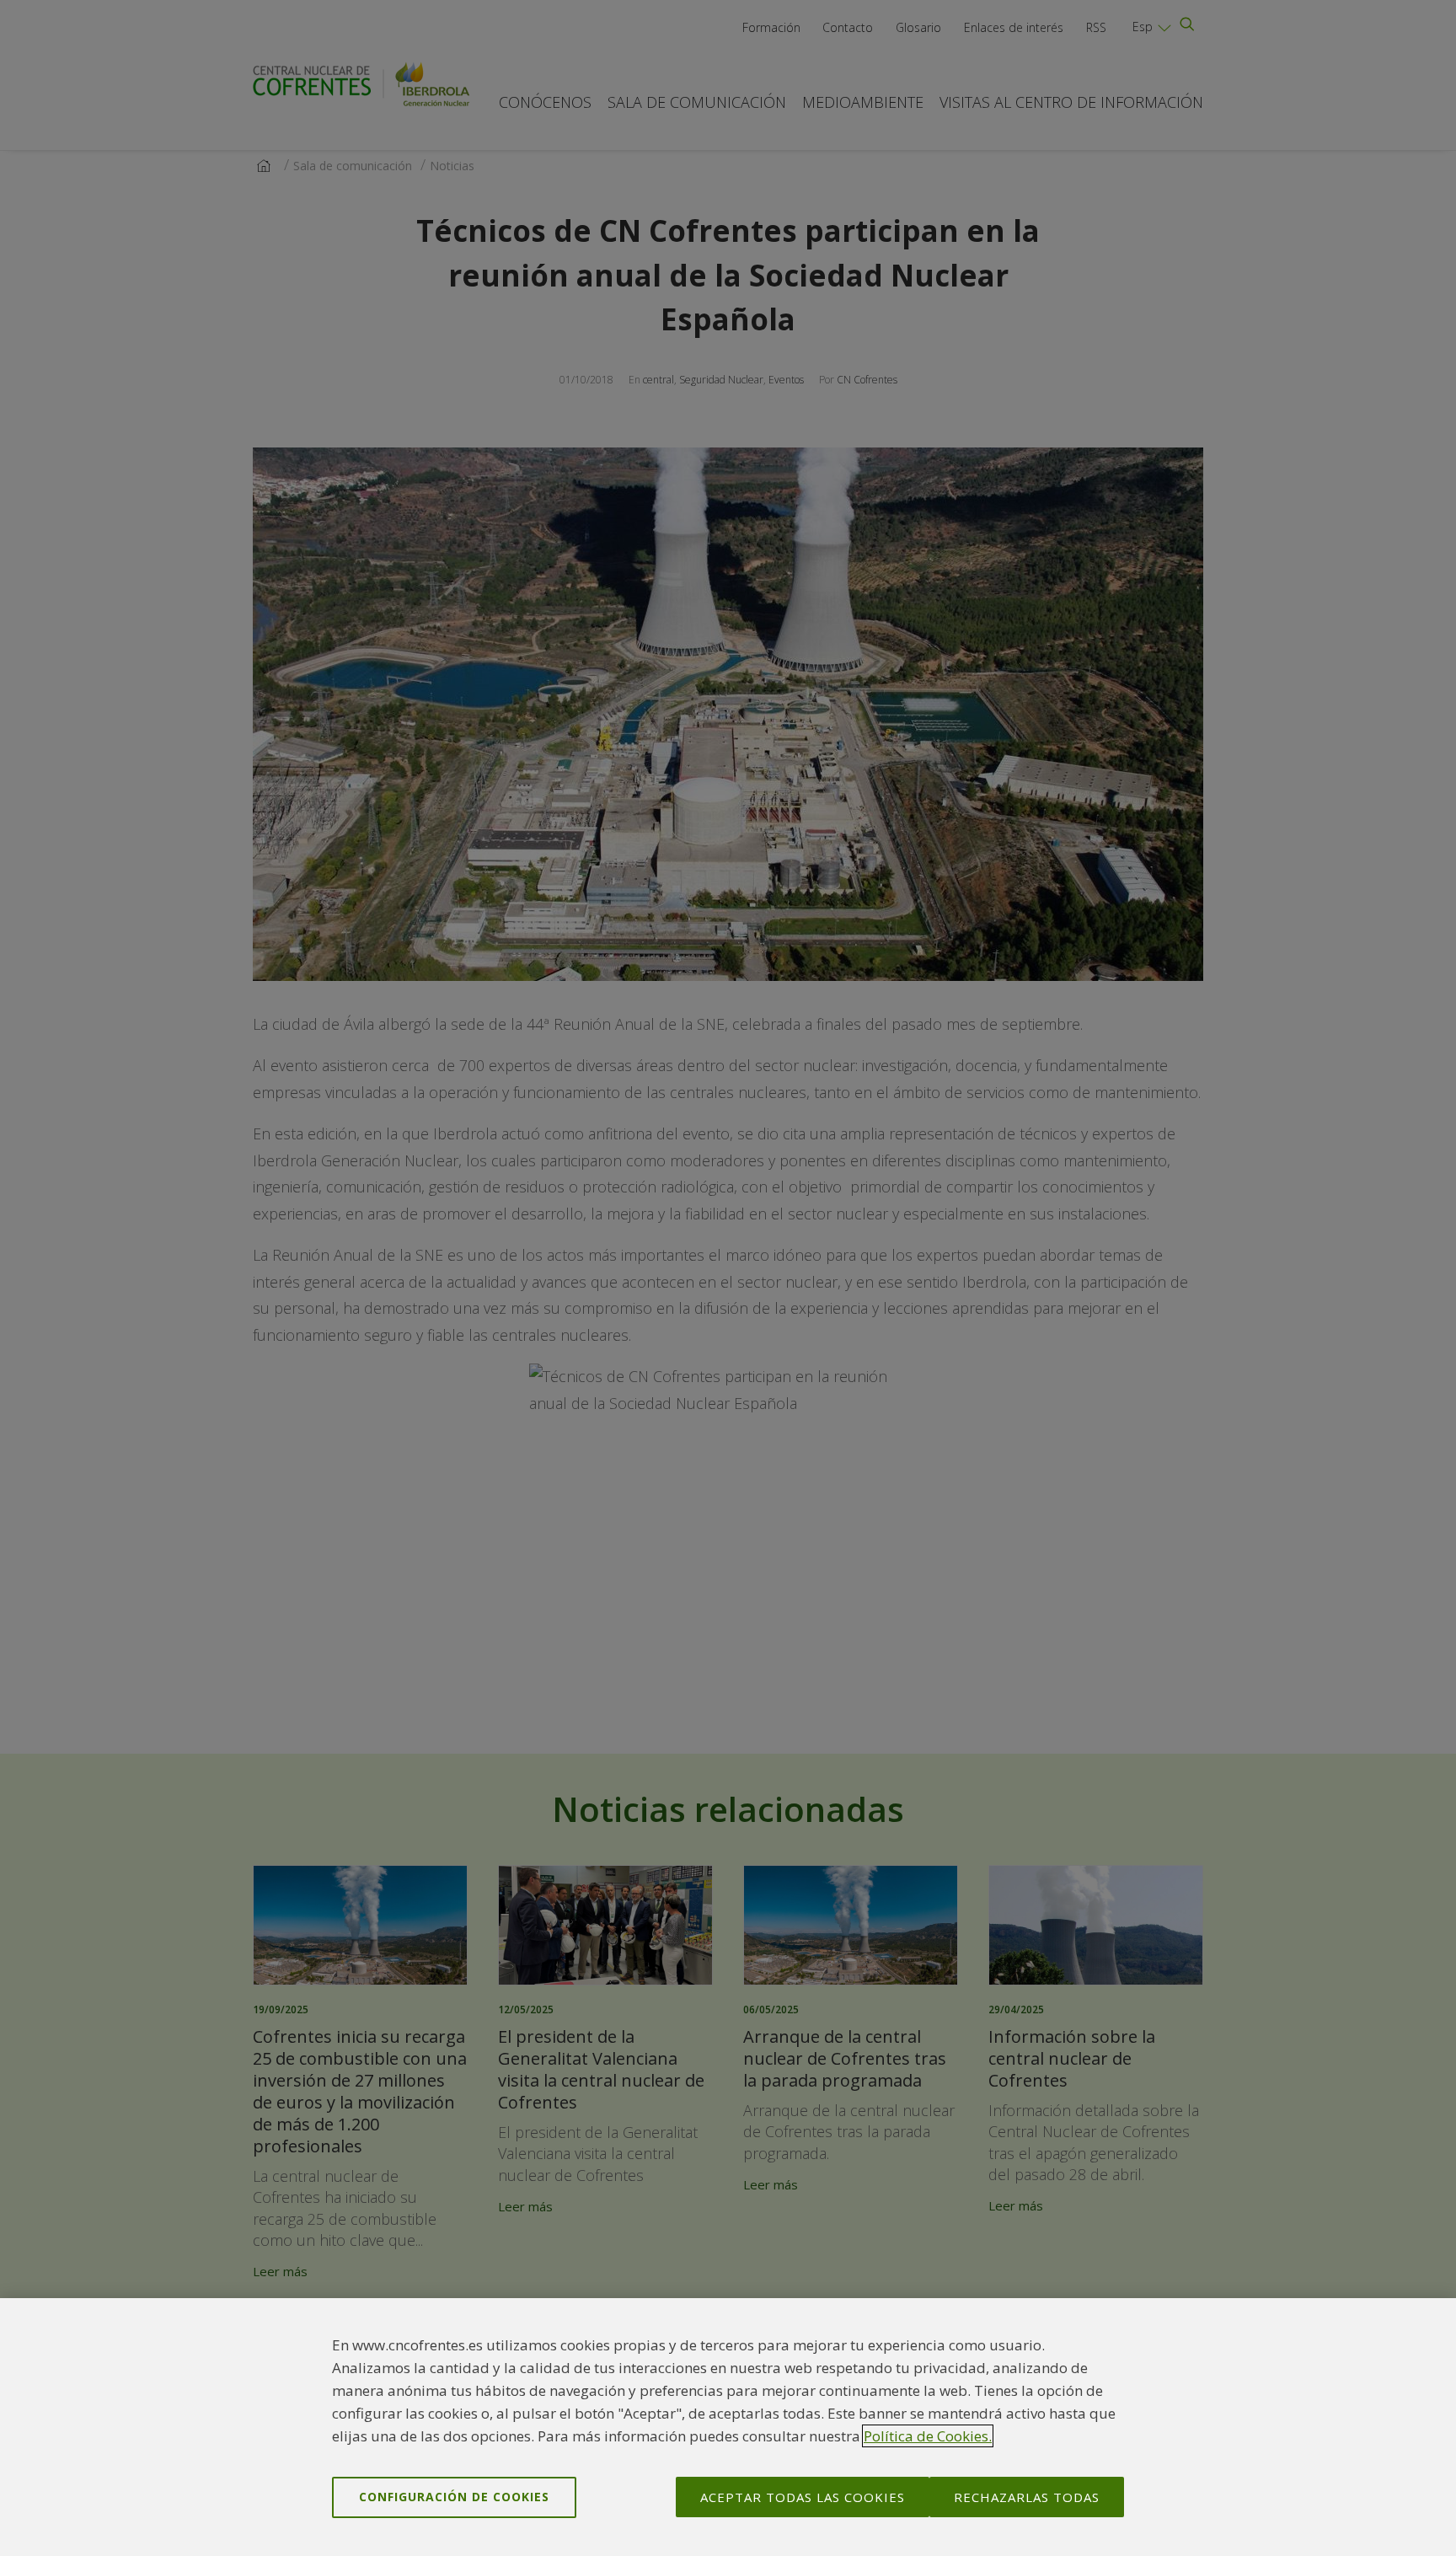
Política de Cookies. (928, 2436)
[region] (728, 2427)
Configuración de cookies (454, 2497)
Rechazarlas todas (1027, 2497)
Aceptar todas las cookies (803, 2497)
